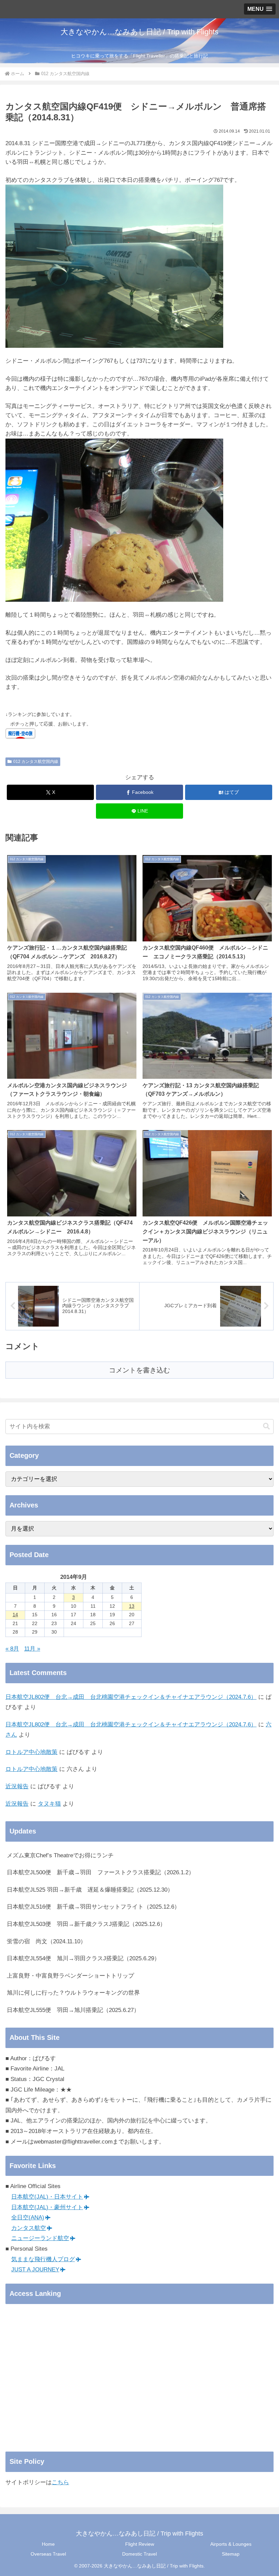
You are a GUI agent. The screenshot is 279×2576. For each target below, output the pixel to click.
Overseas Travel (48, 2554)
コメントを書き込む (139, 1370)
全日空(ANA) (28, 2217)
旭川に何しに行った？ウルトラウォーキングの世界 (73, 1993)
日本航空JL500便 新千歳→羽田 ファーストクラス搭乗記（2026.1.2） (101, 1872)
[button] (266, 1426)
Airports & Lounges (231, 2544)
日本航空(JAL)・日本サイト (47, 2197)
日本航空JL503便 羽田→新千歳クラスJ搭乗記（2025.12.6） (86, 1924)
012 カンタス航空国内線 (36, 762)
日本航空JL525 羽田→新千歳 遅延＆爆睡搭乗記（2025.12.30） (90, 1890)
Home (48, 2544)
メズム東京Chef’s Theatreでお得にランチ (60, 1855)
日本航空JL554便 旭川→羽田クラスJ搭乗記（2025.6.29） (83, 1958)
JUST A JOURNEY (35, 2270)
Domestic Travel (139, 2554)
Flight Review (140, 2544)
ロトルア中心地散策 (31, 1752)
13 (132, 1606)
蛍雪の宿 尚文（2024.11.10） (46, 1941)
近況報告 (17, 1786)
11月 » (32, 1649)
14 (15, 1615)
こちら (60, 2482)
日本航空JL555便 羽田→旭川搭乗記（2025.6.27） (73, 2010)
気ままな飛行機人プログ (43, 2259)
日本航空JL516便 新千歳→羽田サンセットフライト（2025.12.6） (93, 1907)
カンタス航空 (29, 2228)
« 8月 (12, 1649)
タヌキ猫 (49, 1804)
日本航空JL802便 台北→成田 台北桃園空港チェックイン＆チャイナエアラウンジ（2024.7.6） (131, 1697)
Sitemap (231, 2554)
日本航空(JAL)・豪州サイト (47, 2207)
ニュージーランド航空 (40, 2238)
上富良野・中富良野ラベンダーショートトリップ (70, 1976)
